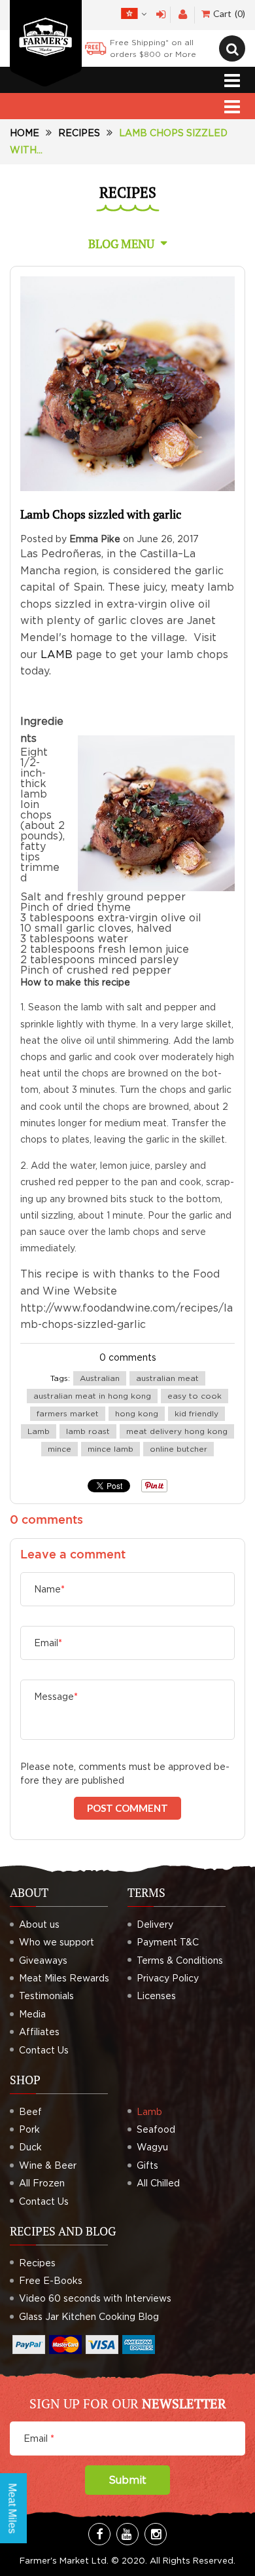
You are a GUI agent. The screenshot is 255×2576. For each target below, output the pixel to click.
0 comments (128, 1357)
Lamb (39, 1431)
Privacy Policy (168, 1978)
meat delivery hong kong (177, 1431)
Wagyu (152, 2147)
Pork (29, 2129)
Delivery (155, 1924)
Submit (127, 2480)
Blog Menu (121, 244)
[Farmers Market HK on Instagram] (156, 2534)
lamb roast (88, 1431)
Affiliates (39, 2032)
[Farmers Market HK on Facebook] (99, 2534)
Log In (161, 15)
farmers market (68, 1413)
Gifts (147, 2165)
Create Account (183, 15)
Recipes (79, 133)
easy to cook (195, 1396)
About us (39, 1924)
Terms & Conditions (180, 1960)
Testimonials (46, 1996)
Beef (30, 2111)
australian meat (167, 1378)
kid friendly (196, 1413)
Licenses (156, 1996)
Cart (228, 13)
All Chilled (158, 2183)
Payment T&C (168, 1942)
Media (32, 2014)
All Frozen (42, 2183)
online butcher (178, 1449)
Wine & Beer (48, 2165)
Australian (100, 1378)
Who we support (57, 1942)
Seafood (156, 2129)
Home (25, 133)
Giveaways (43, 1960)
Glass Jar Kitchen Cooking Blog (89, 2316)
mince (59, 1449)
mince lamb (110, 1449)
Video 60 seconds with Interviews (95, 2298)
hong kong (137, 1413)
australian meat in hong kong (92, 1396)
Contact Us (44, 2050)
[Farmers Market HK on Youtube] (127, 2534)
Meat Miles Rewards (64, 1978)
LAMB (57, 654)
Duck (30, 2147)
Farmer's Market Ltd (63, 2560)
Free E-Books (51, 2280)
